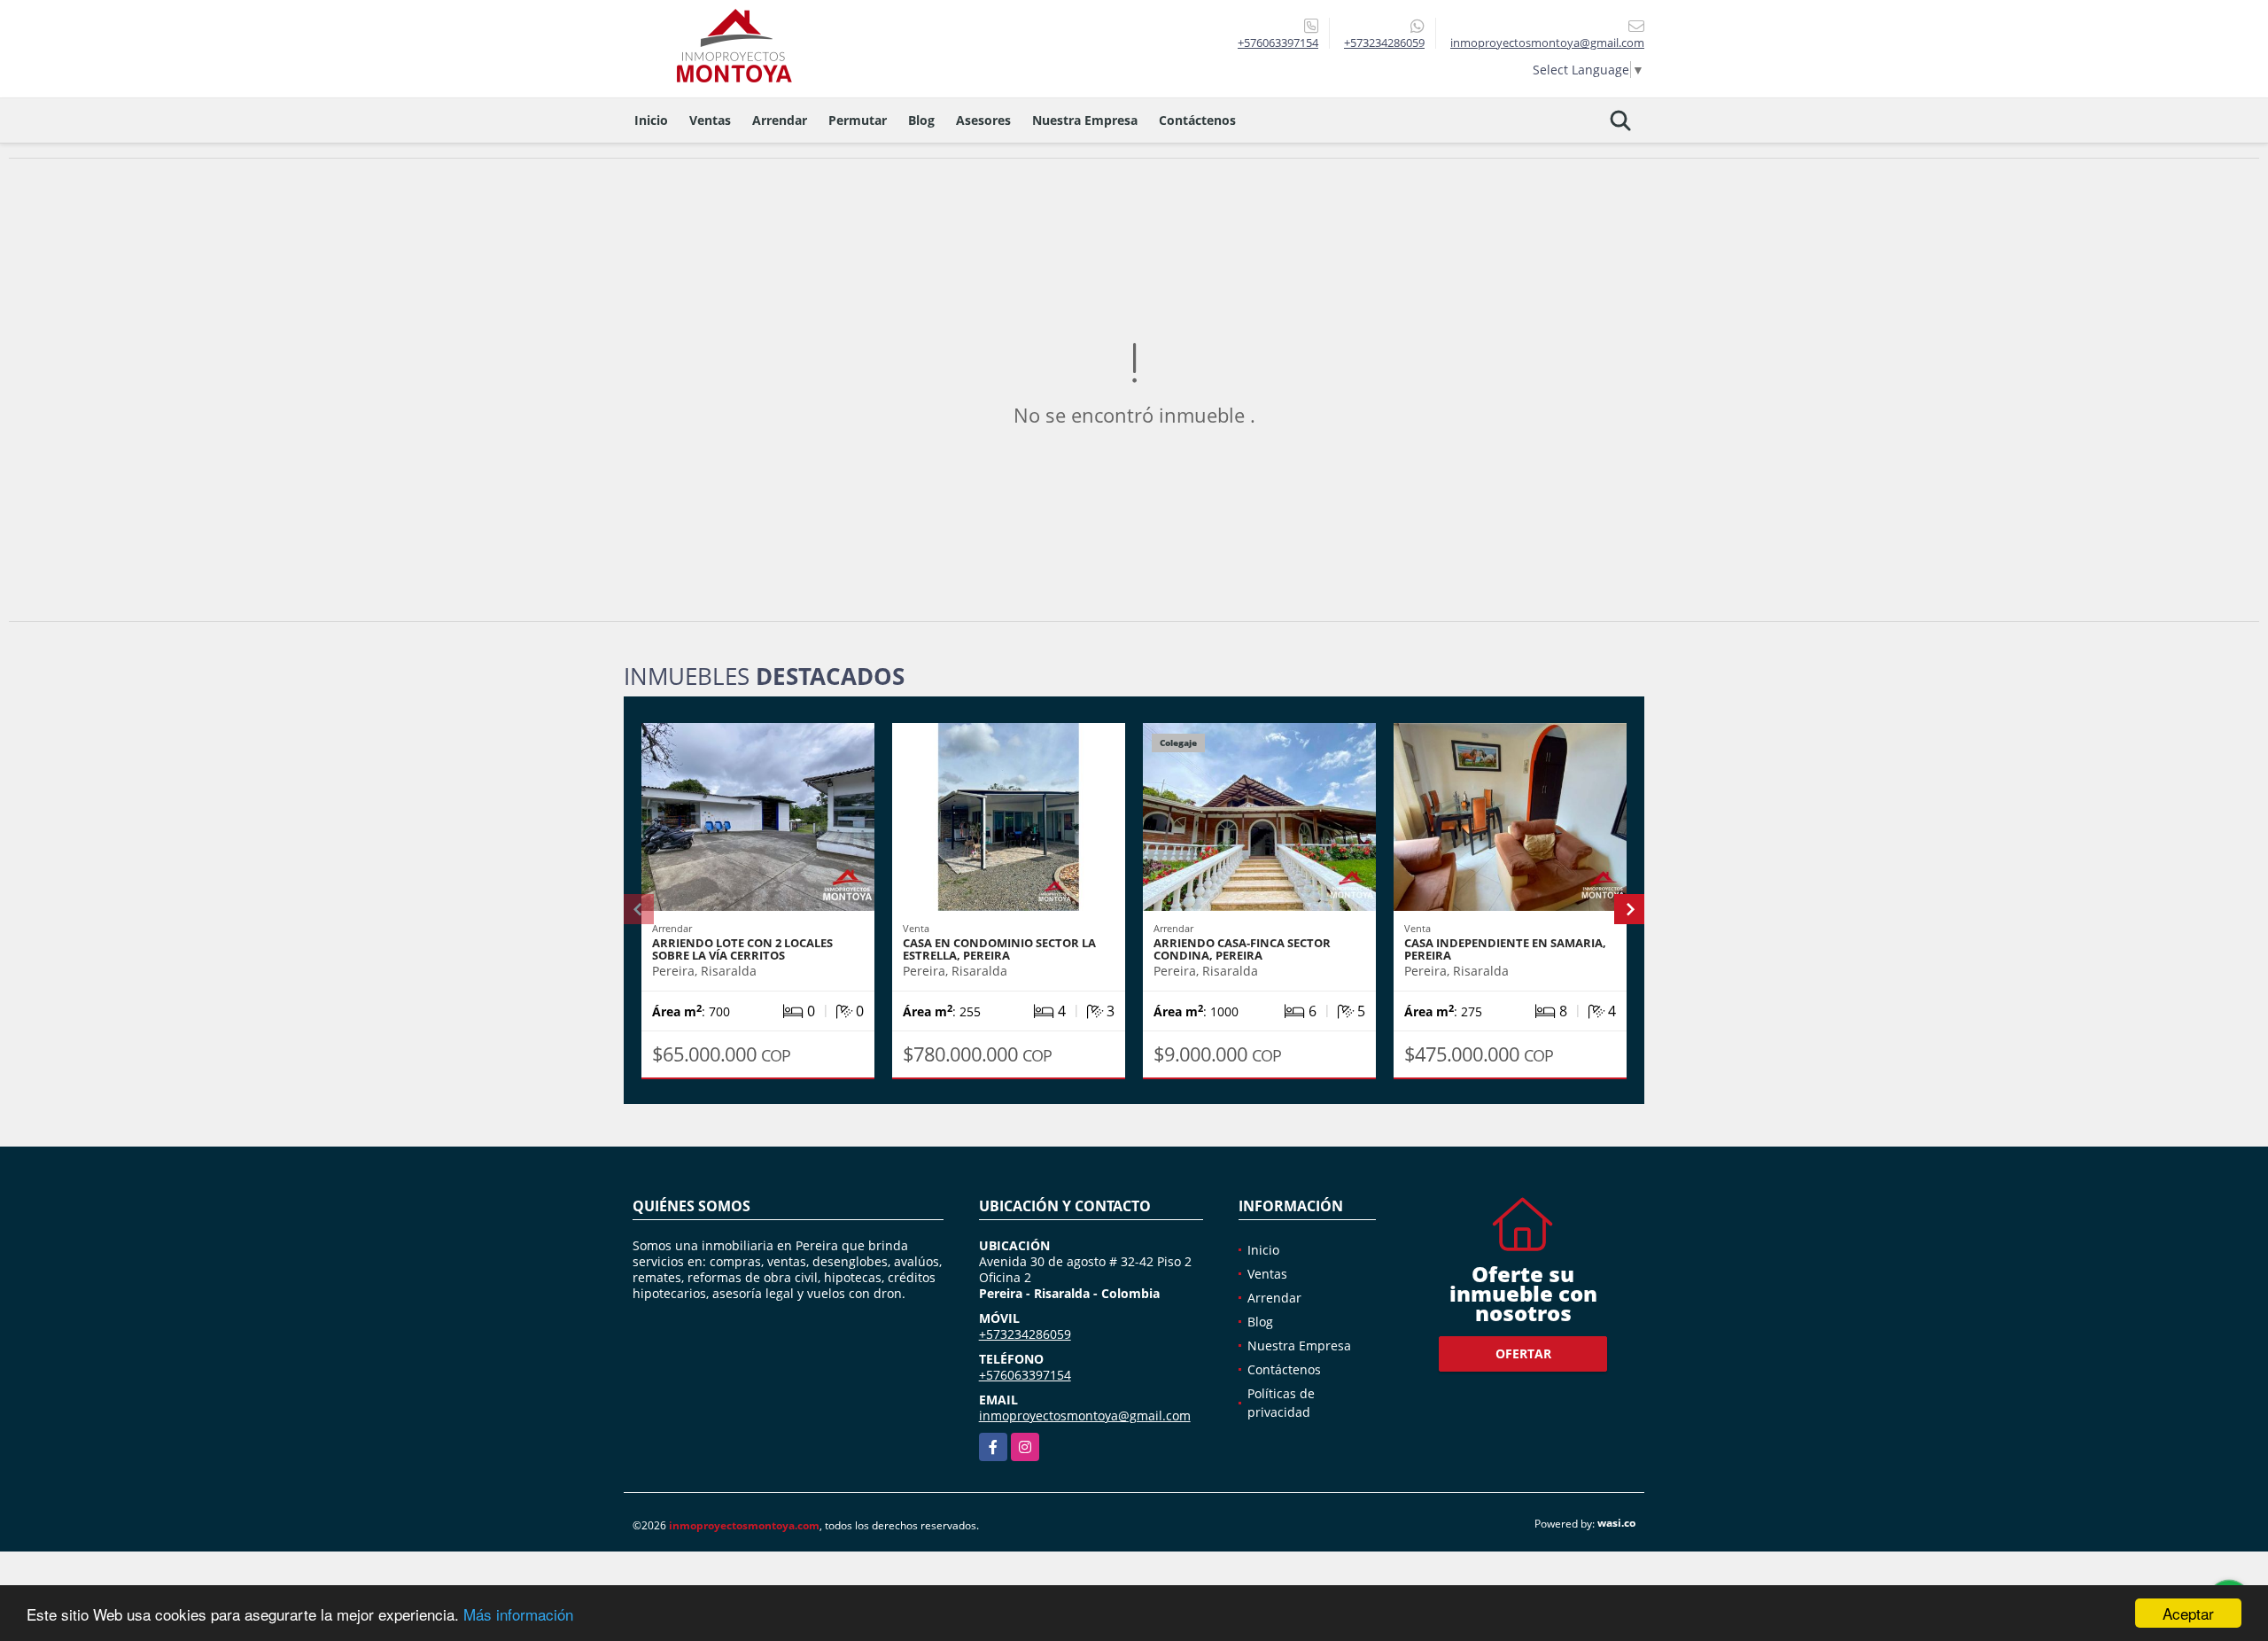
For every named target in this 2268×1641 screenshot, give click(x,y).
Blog (921, 120)
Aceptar (2188, 1613)
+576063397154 (1278, 43)
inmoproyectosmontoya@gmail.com (1085, 1415)
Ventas (710, 120)
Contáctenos (1197, 120)
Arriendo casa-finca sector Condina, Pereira (1242, 949)
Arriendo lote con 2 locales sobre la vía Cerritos (742, 949)
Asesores (983, 120)
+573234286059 (1384, 43)
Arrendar (780, 120)
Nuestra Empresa (1085, 120)
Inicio (651, 120)
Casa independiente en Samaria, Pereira (1505, 949)
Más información (518, 1614)
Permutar (858, 120)
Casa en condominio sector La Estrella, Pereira (999, 949)
